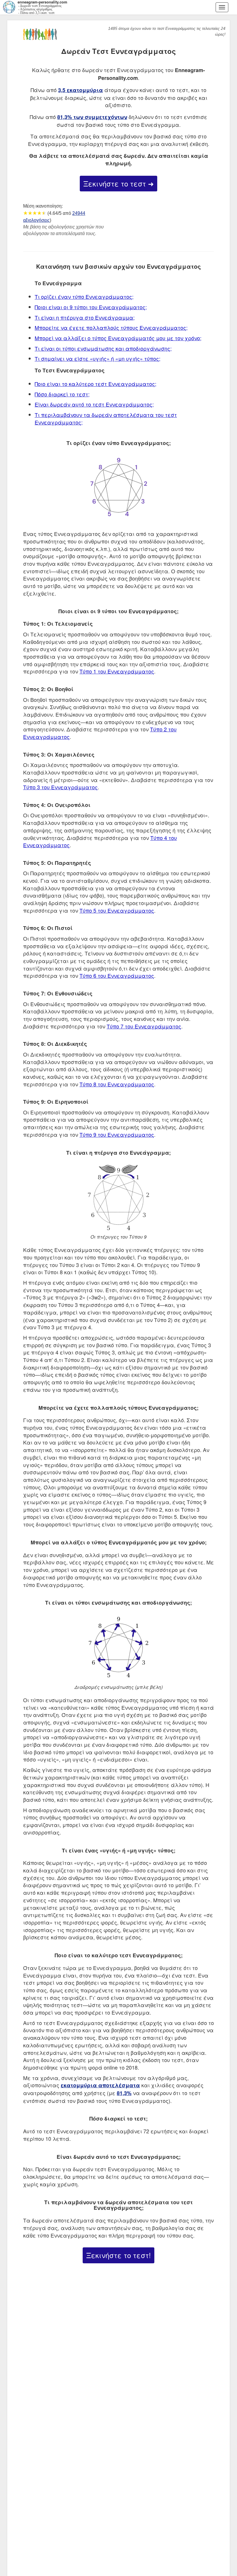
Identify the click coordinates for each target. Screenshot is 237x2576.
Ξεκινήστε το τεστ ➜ (118, 183)
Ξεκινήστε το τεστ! (118, 2255)
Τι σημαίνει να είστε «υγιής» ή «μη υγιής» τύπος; (98, 358)
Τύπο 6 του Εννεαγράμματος (117, 975)
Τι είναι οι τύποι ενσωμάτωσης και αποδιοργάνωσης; (103, 348)
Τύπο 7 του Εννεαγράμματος (144, 1026)
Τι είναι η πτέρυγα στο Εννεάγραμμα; (85, 317)
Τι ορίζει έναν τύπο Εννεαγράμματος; (84, 296)
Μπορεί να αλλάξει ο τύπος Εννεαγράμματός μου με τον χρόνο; (118, 338)
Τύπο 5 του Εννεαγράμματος (117, 910)
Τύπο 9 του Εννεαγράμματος (117, 1134)
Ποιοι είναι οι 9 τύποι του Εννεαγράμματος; (91, 307)
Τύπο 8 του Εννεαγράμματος (117, 1084)
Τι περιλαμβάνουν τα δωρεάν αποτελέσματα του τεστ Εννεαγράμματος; (106, 418)
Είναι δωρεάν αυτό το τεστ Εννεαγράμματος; (94, 404)
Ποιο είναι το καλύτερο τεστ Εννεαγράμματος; (96, 384)
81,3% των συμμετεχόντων (92, 117)
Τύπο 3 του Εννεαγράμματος (60, 787)
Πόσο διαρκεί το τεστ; (62, 394)
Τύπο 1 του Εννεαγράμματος (117, 671)
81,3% (124, 2093)
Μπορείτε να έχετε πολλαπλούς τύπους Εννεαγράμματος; (111, 327)
